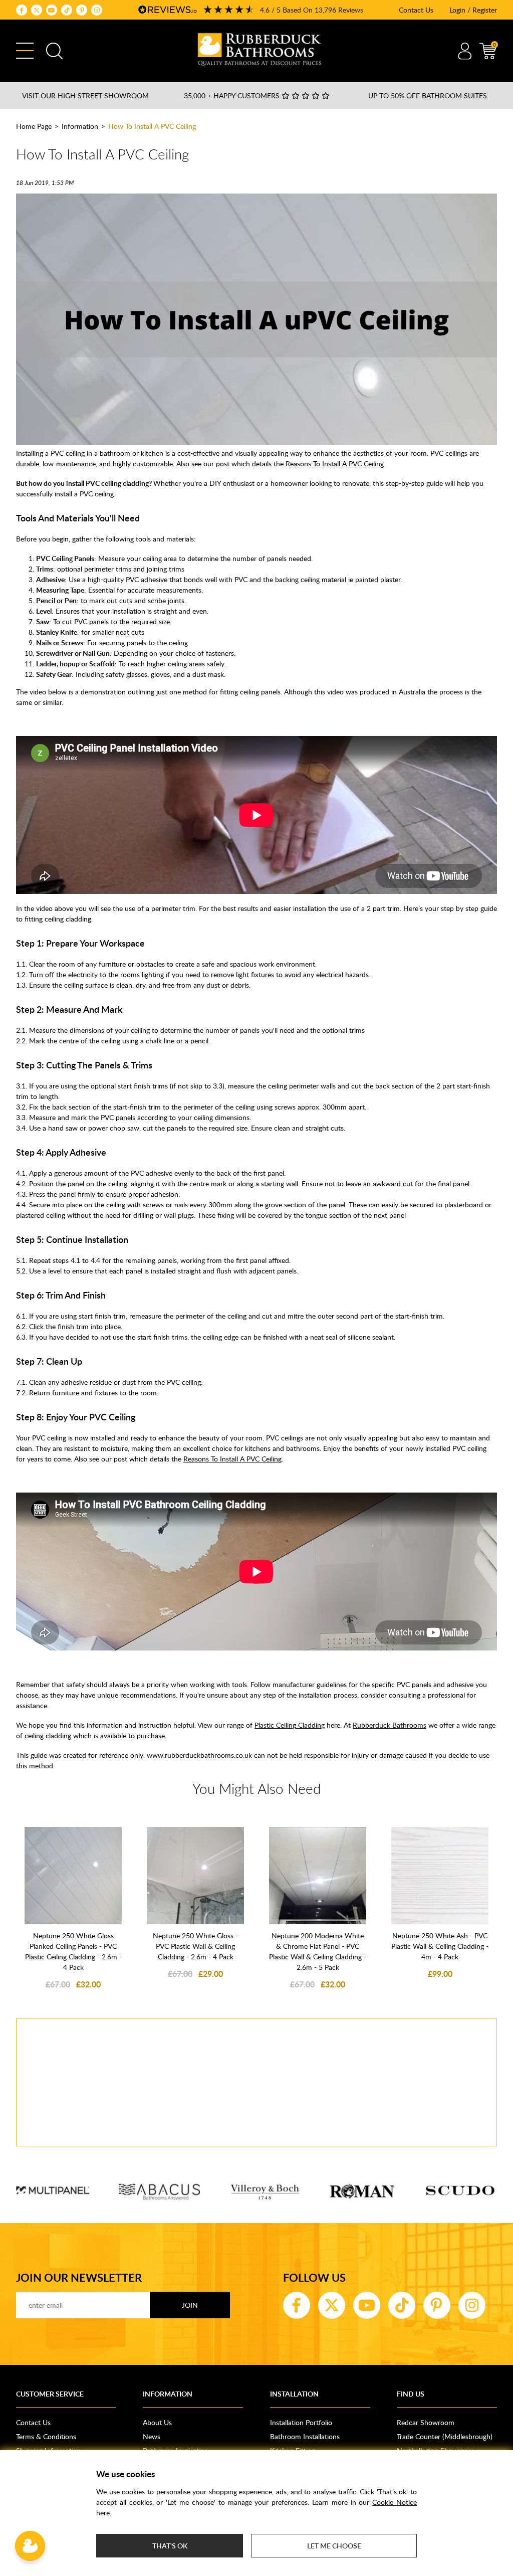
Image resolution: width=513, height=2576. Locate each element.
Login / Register (473, 10)
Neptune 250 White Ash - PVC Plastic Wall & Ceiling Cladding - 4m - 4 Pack (440, 1946)
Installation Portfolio (301, 2422)
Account (465, 51)
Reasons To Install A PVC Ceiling (335, 464)
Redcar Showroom (426, 2422)
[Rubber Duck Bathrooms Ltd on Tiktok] (67, 10)
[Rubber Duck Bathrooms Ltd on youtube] (52, 10)
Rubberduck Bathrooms (390, 1725)
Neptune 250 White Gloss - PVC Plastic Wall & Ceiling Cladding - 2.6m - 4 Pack (195, 1946)
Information (80, 126)
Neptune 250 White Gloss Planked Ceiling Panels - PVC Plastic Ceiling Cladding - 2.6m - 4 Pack (73, 1951)
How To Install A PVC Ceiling (152, 126)
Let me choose (334, 2546)
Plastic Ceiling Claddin (288, 1725)
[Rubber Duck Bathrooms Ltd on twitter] (37, 10)
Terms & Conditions (46, 2436)
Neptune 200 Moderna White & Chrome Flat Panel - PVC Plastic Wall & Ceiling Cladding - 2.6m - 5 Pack (318, 1951)
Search (54, 51)
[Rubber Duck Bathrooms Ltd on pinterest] (82, 10)
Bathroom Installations (305, 2436)
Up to (428, 96)
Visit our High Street (85, 96)
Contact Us (416, 10)
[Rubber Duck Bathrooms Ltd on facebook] (22, 10)
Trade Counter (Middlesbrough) (445, 2436)
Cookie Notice (395, 2502)
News (152, 2436)
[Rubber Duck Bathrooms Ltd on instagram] (97, 10)
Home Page (34, 126)
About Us (157, 2422)
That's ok (170, 2546)
